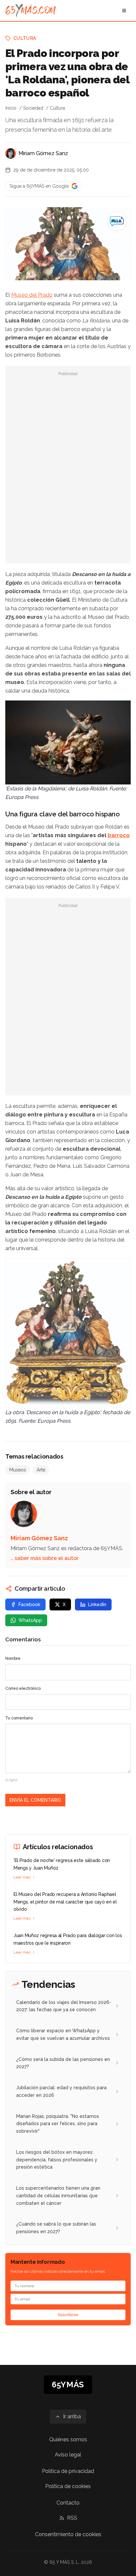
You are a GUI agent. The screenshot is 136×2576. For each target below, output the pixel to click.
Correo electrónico (23, 1688)
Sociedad (33, 108)
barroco (119, 835)
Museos (18, 1470)
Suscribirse (68, 2315)
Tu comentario (19, 1718)
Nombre (13, 1658)
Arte (41, 1470)
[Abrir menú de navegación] (124, 11)
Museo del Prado (32, 295)
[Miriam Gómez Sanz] (11, 153)
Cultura (25, 38)
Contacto (68, 2503)
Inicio (11, 108)
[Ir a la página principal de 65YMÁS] (31, 11)
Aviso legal (68, 2455)
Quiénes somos (68, 2439)
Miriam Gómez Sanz (43, 153)
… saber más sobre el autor (45, 1558)
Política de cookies (68, 2486)
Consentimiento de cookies (68, 2534)
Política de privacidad (68, 2471)
